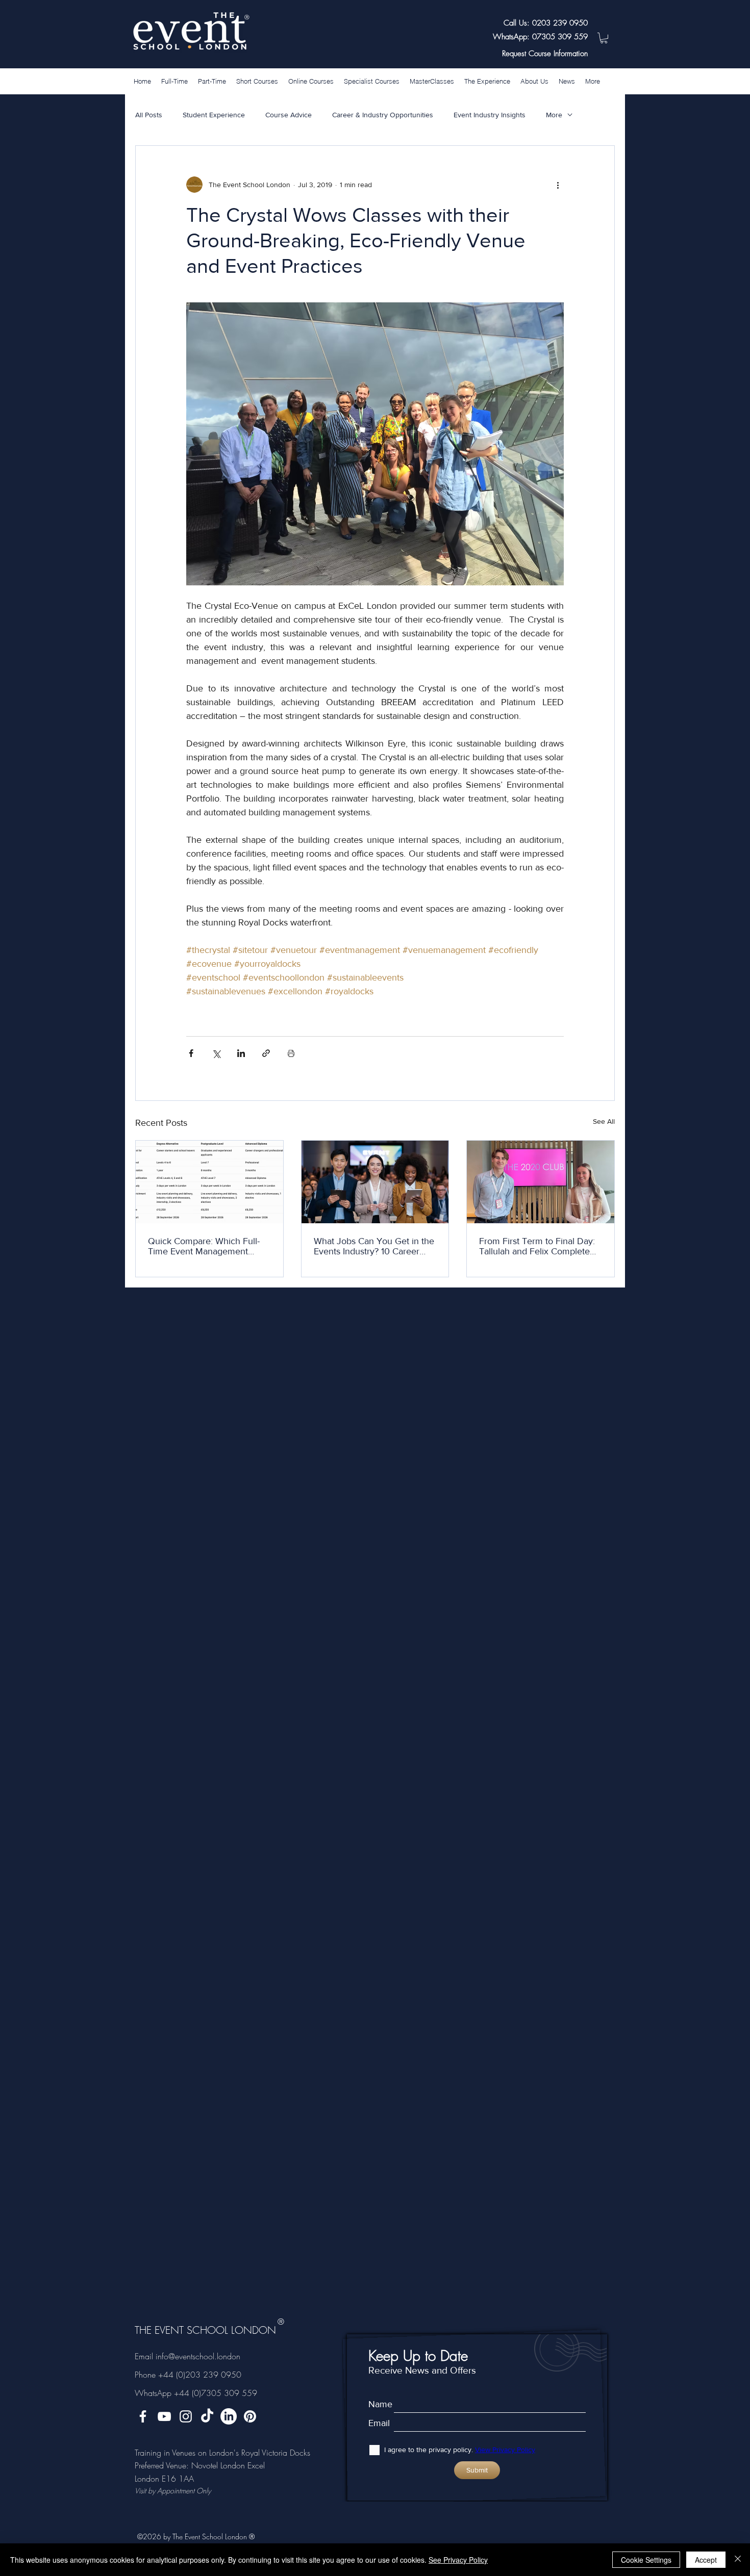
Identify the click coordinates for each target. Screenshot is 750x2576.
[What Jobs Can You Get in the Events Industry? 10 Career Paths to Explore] (375, 1182)
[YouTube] (164, 2416)
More (554, 115)
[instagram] (186, 2416)
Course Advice (289, 115)
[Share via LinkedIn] (241, 1053)
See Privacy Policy (458, 2560)
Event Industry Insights (490, 115)
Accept (706, 2560)
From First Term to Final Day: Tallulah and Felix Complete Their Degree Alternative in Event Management (537, 1246)
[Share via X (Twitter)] (216, 1053)
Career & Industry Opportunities (383, 115)
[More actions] (558, 185)
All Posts (149, 115)
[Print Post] (291, 1053)
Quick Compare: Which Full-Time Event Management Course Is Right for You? (204, 1246)
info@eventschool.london (198, 2356)
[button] (604, 38)
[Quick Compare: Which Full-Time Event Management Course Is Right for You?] (209, 1182)
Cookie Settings (646, 2560)
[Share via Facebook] (191, 1053)
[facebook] (143, 2416)
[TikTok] (207, 2416)
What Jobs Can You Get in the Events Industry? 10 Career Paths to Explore (374, 1246)
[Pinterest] (250, 2416)
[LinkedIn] (229, 2416)
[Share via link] (266, 1053)
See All (604, 1121)
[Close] (738, 2560)
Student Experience (214, 115)
